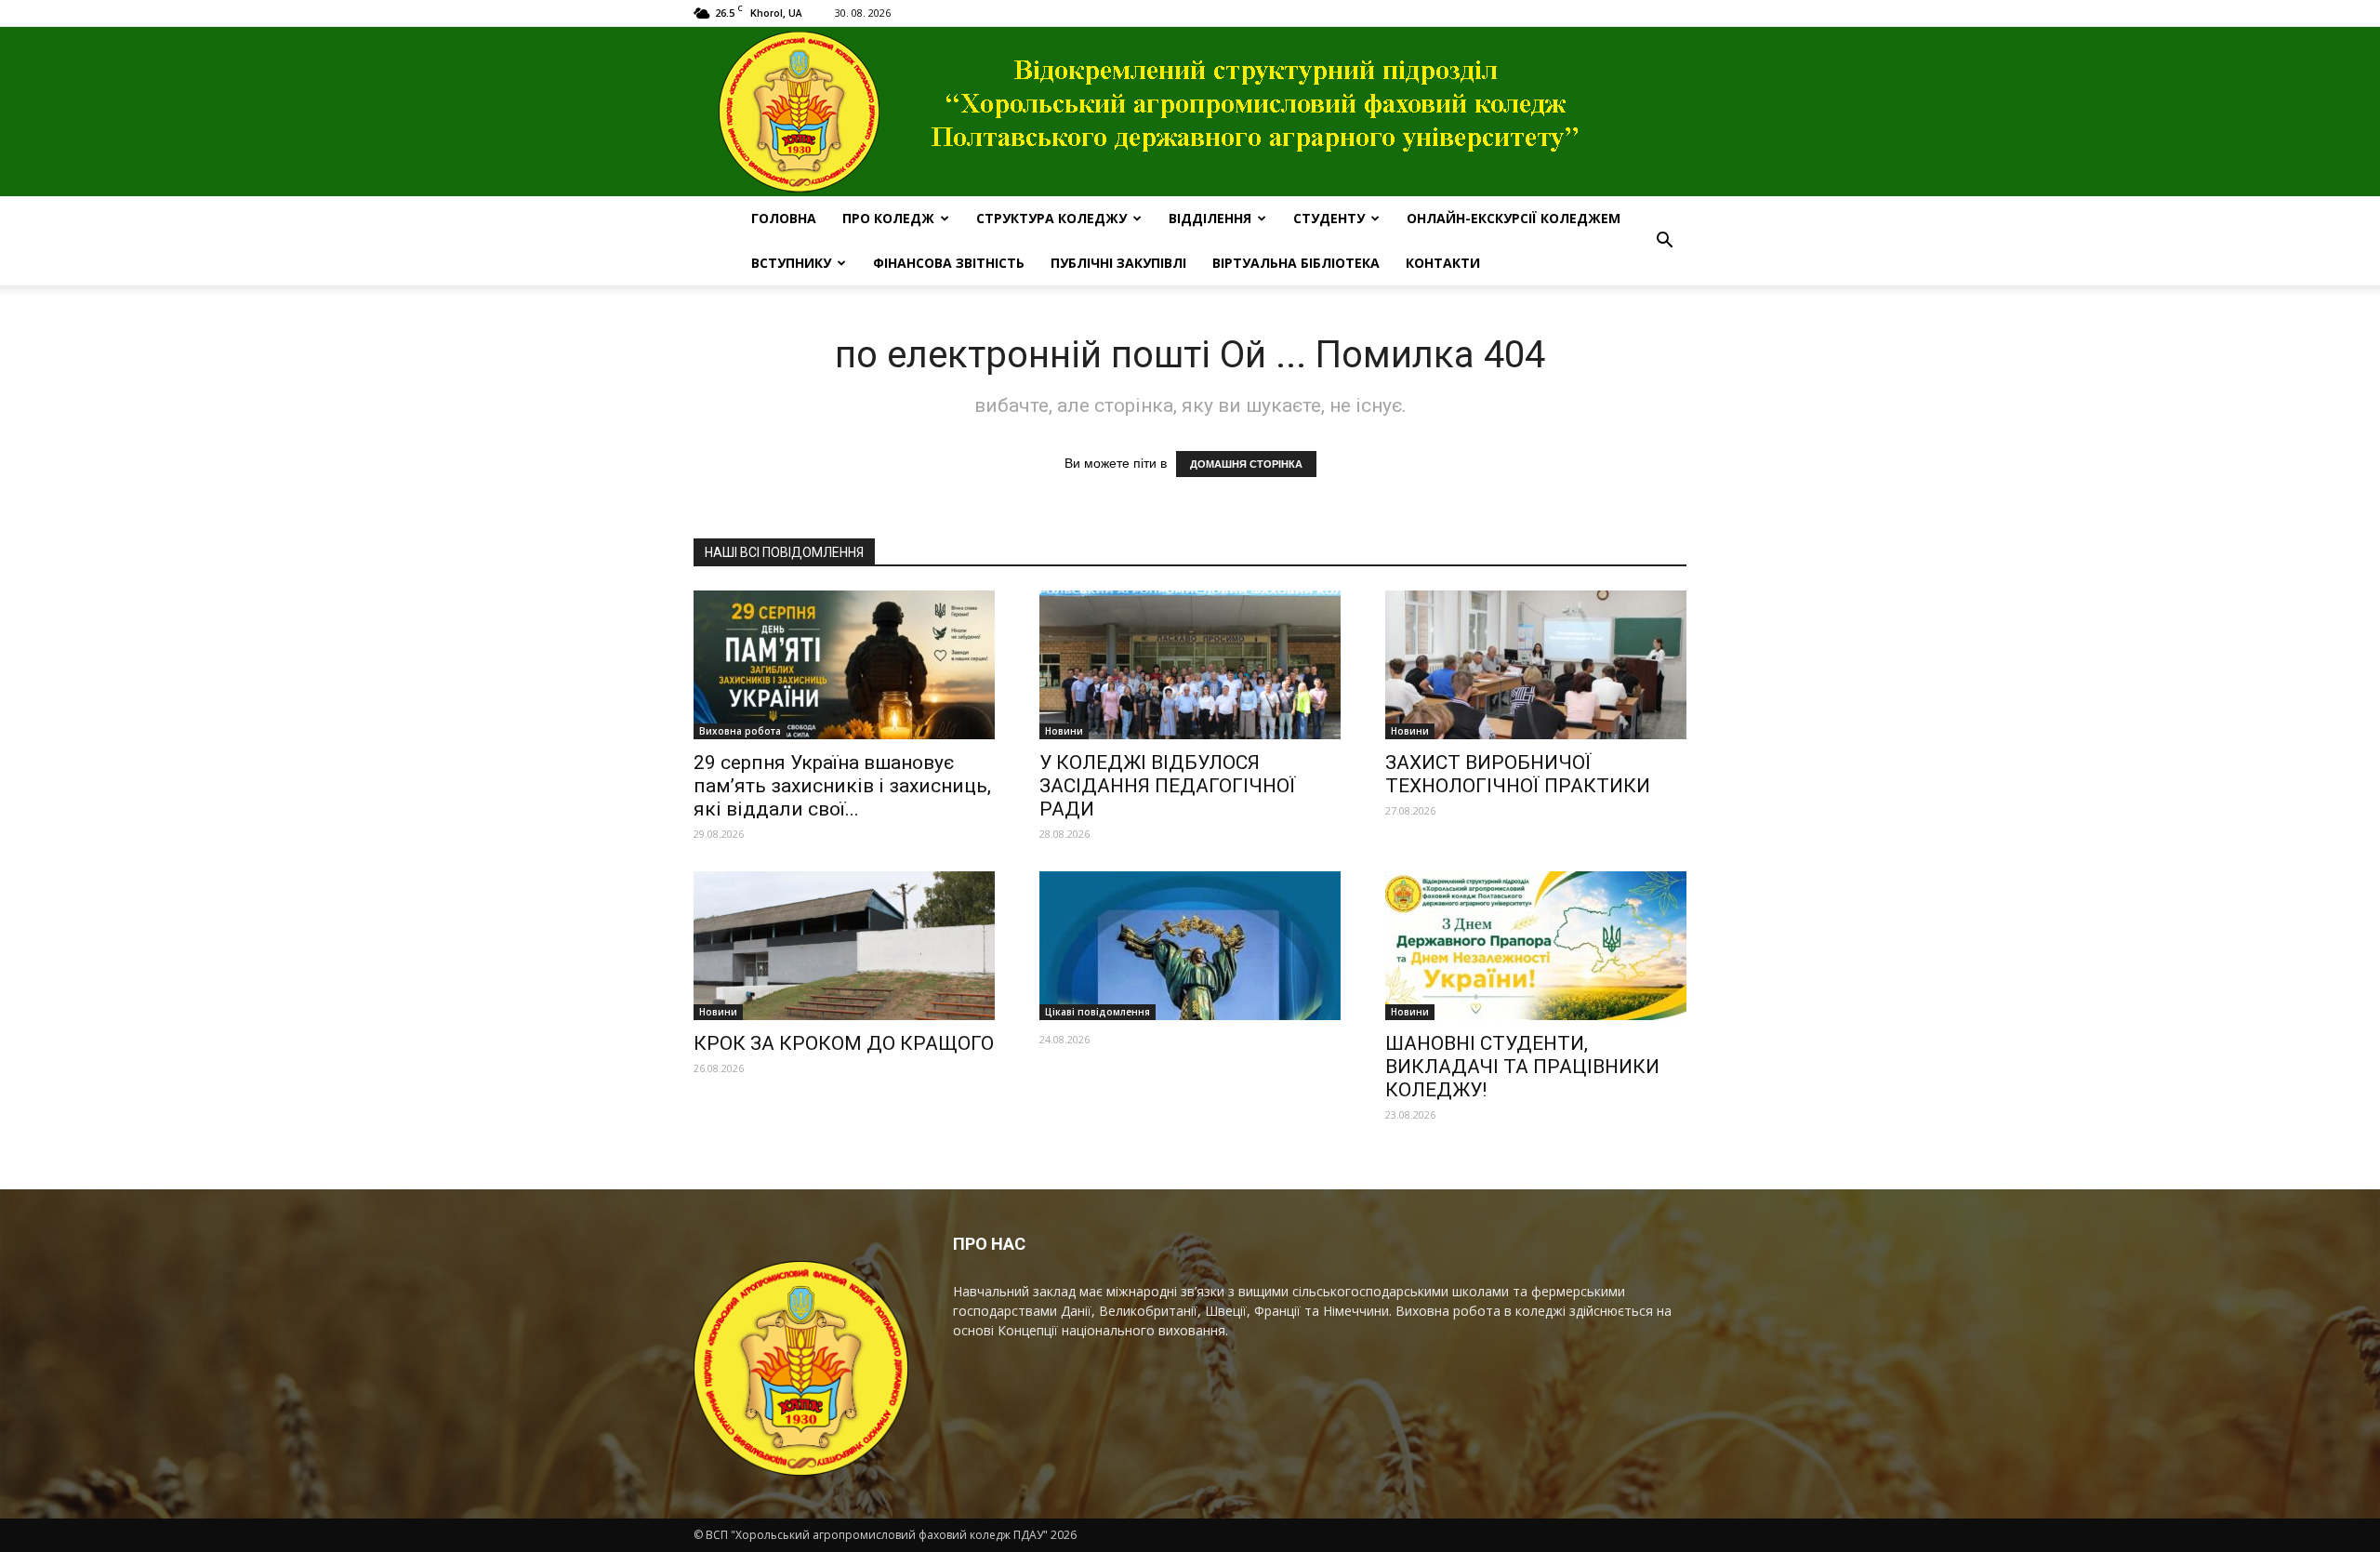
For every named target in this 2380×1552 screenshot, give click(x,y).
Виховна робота (740, 731)
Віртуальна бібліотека (1296, 263)
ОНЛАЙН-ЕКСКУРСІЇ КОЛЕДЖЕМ (1514, 218)
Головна (784, 218)
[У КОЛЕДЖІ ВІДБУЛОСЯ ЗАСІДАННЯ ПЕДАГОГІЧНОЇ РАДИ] (1190, 665)
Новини (1064, 731)
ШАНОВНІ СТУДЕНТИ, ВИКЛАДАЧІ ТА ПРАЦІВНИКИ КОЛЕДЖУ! (1522, 1067)
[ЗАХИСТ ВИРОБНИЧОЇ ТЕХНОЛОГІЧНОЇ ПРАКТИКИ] (1536, 665)
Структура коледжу (1051, 218)
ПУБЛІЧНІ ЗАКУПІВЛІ (1118, 263)
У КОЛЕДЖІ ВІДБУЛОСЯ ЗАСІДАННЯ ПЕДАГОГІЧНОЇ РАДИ (1168, 786)
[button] (1664, 241)
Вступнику (791, 263)
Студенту (1329, 218)
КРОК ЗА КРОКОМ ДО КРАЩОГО (844, 1043)
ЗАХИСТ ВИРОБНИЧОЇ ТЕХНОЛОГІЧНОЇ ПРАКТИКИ (1518, 774)
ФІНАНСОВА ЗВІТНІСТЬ (949, 263)
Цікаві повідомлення (1097, 1012)
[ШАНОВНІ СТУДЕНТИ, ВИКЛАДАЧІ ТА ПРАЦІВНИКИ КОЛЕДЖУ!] (1536, 946)
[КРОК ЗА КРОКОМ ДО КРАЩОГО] (844, 946)
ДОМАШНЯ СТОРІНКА (1246, 464)
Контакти (1443, 263)
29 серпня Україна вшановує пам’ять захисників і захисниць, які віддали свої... (842, 786)
